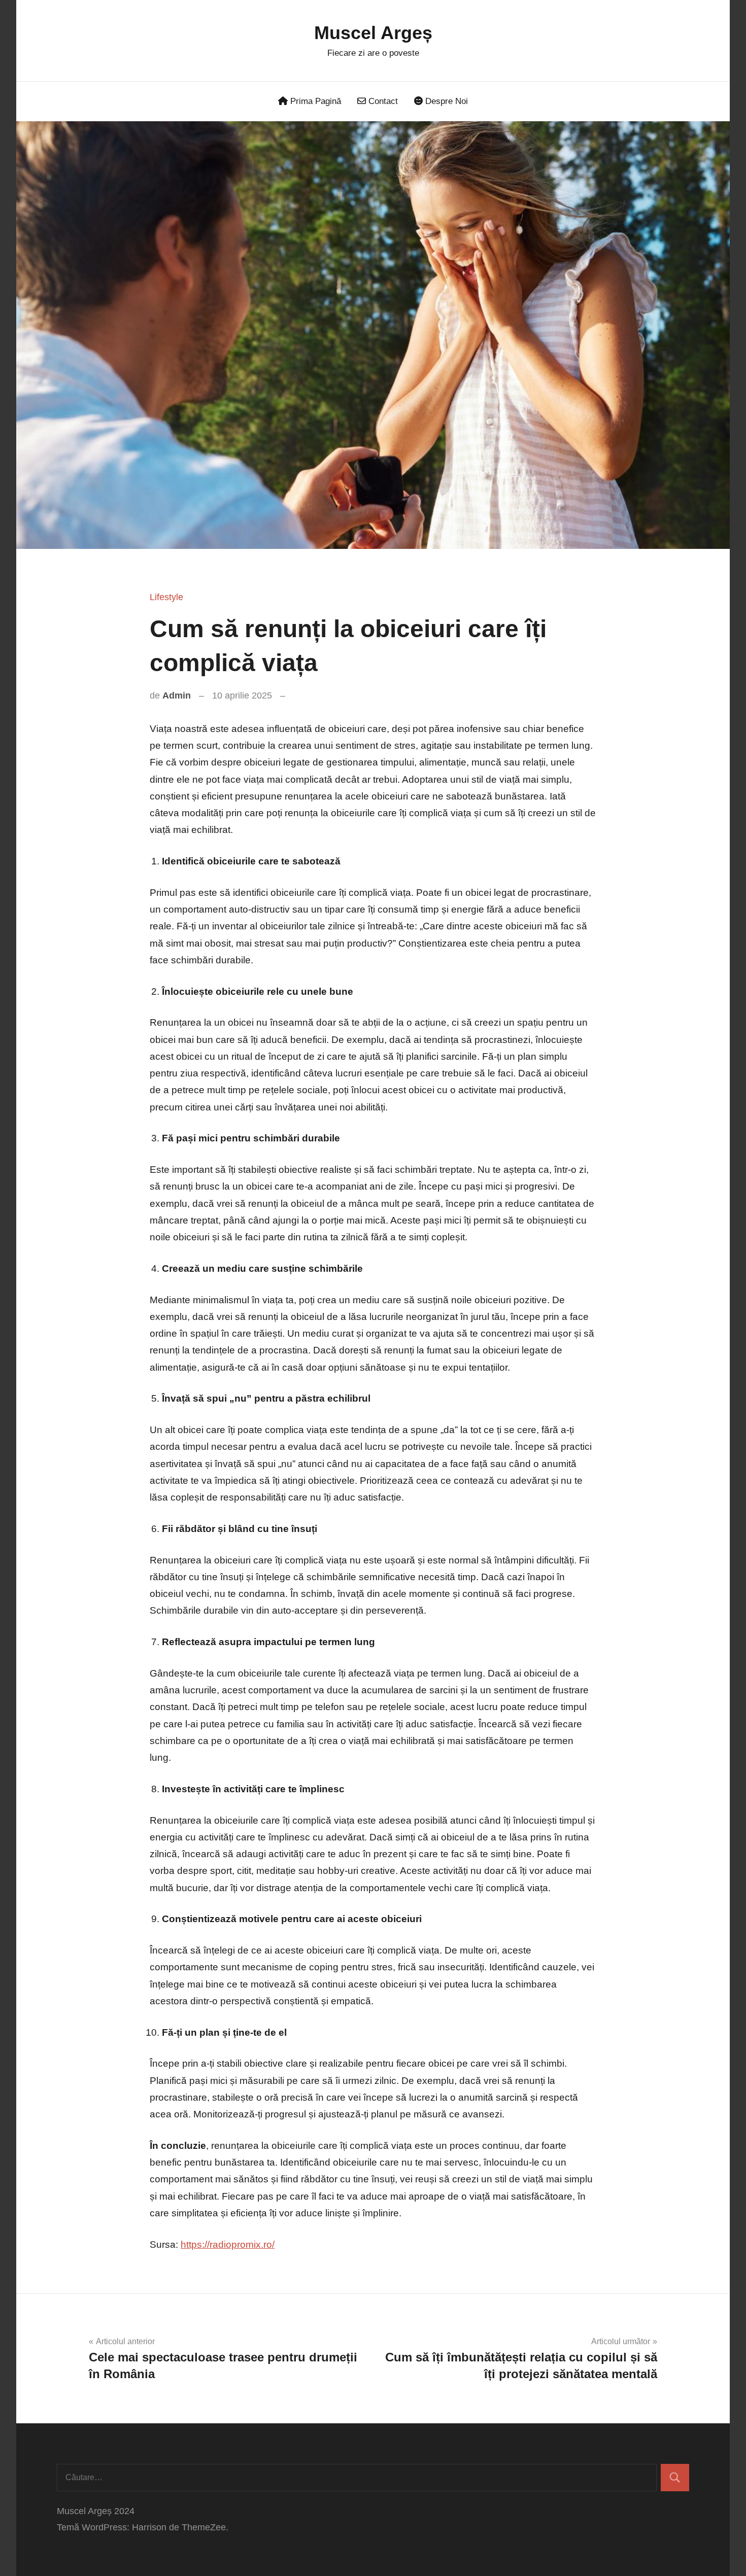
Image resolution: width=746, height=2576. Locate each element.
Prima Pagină (314, 101)
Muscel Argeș (373, 33)
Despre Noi (445, 101)
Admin (177, 695)
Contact (382, 101)
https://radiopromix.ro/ (228, 2244)
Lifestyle (166, 597)
